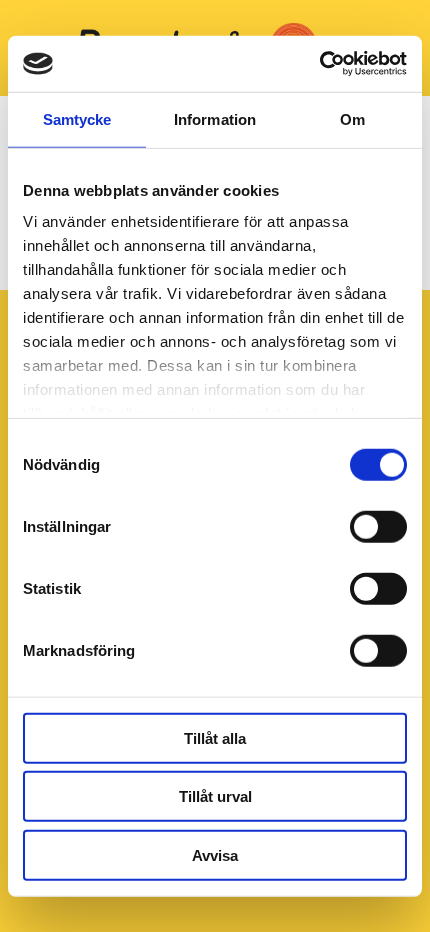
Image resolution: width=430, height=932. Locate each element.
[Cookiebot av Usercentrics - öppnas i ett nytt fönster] (319, 64)
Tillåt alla (215, 737)
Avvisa (215, 854)
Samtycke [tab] (77, 118)
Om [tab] (352, 118)
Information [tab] (215, 118)
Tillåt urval (215, 796)
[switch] (378, 526)
